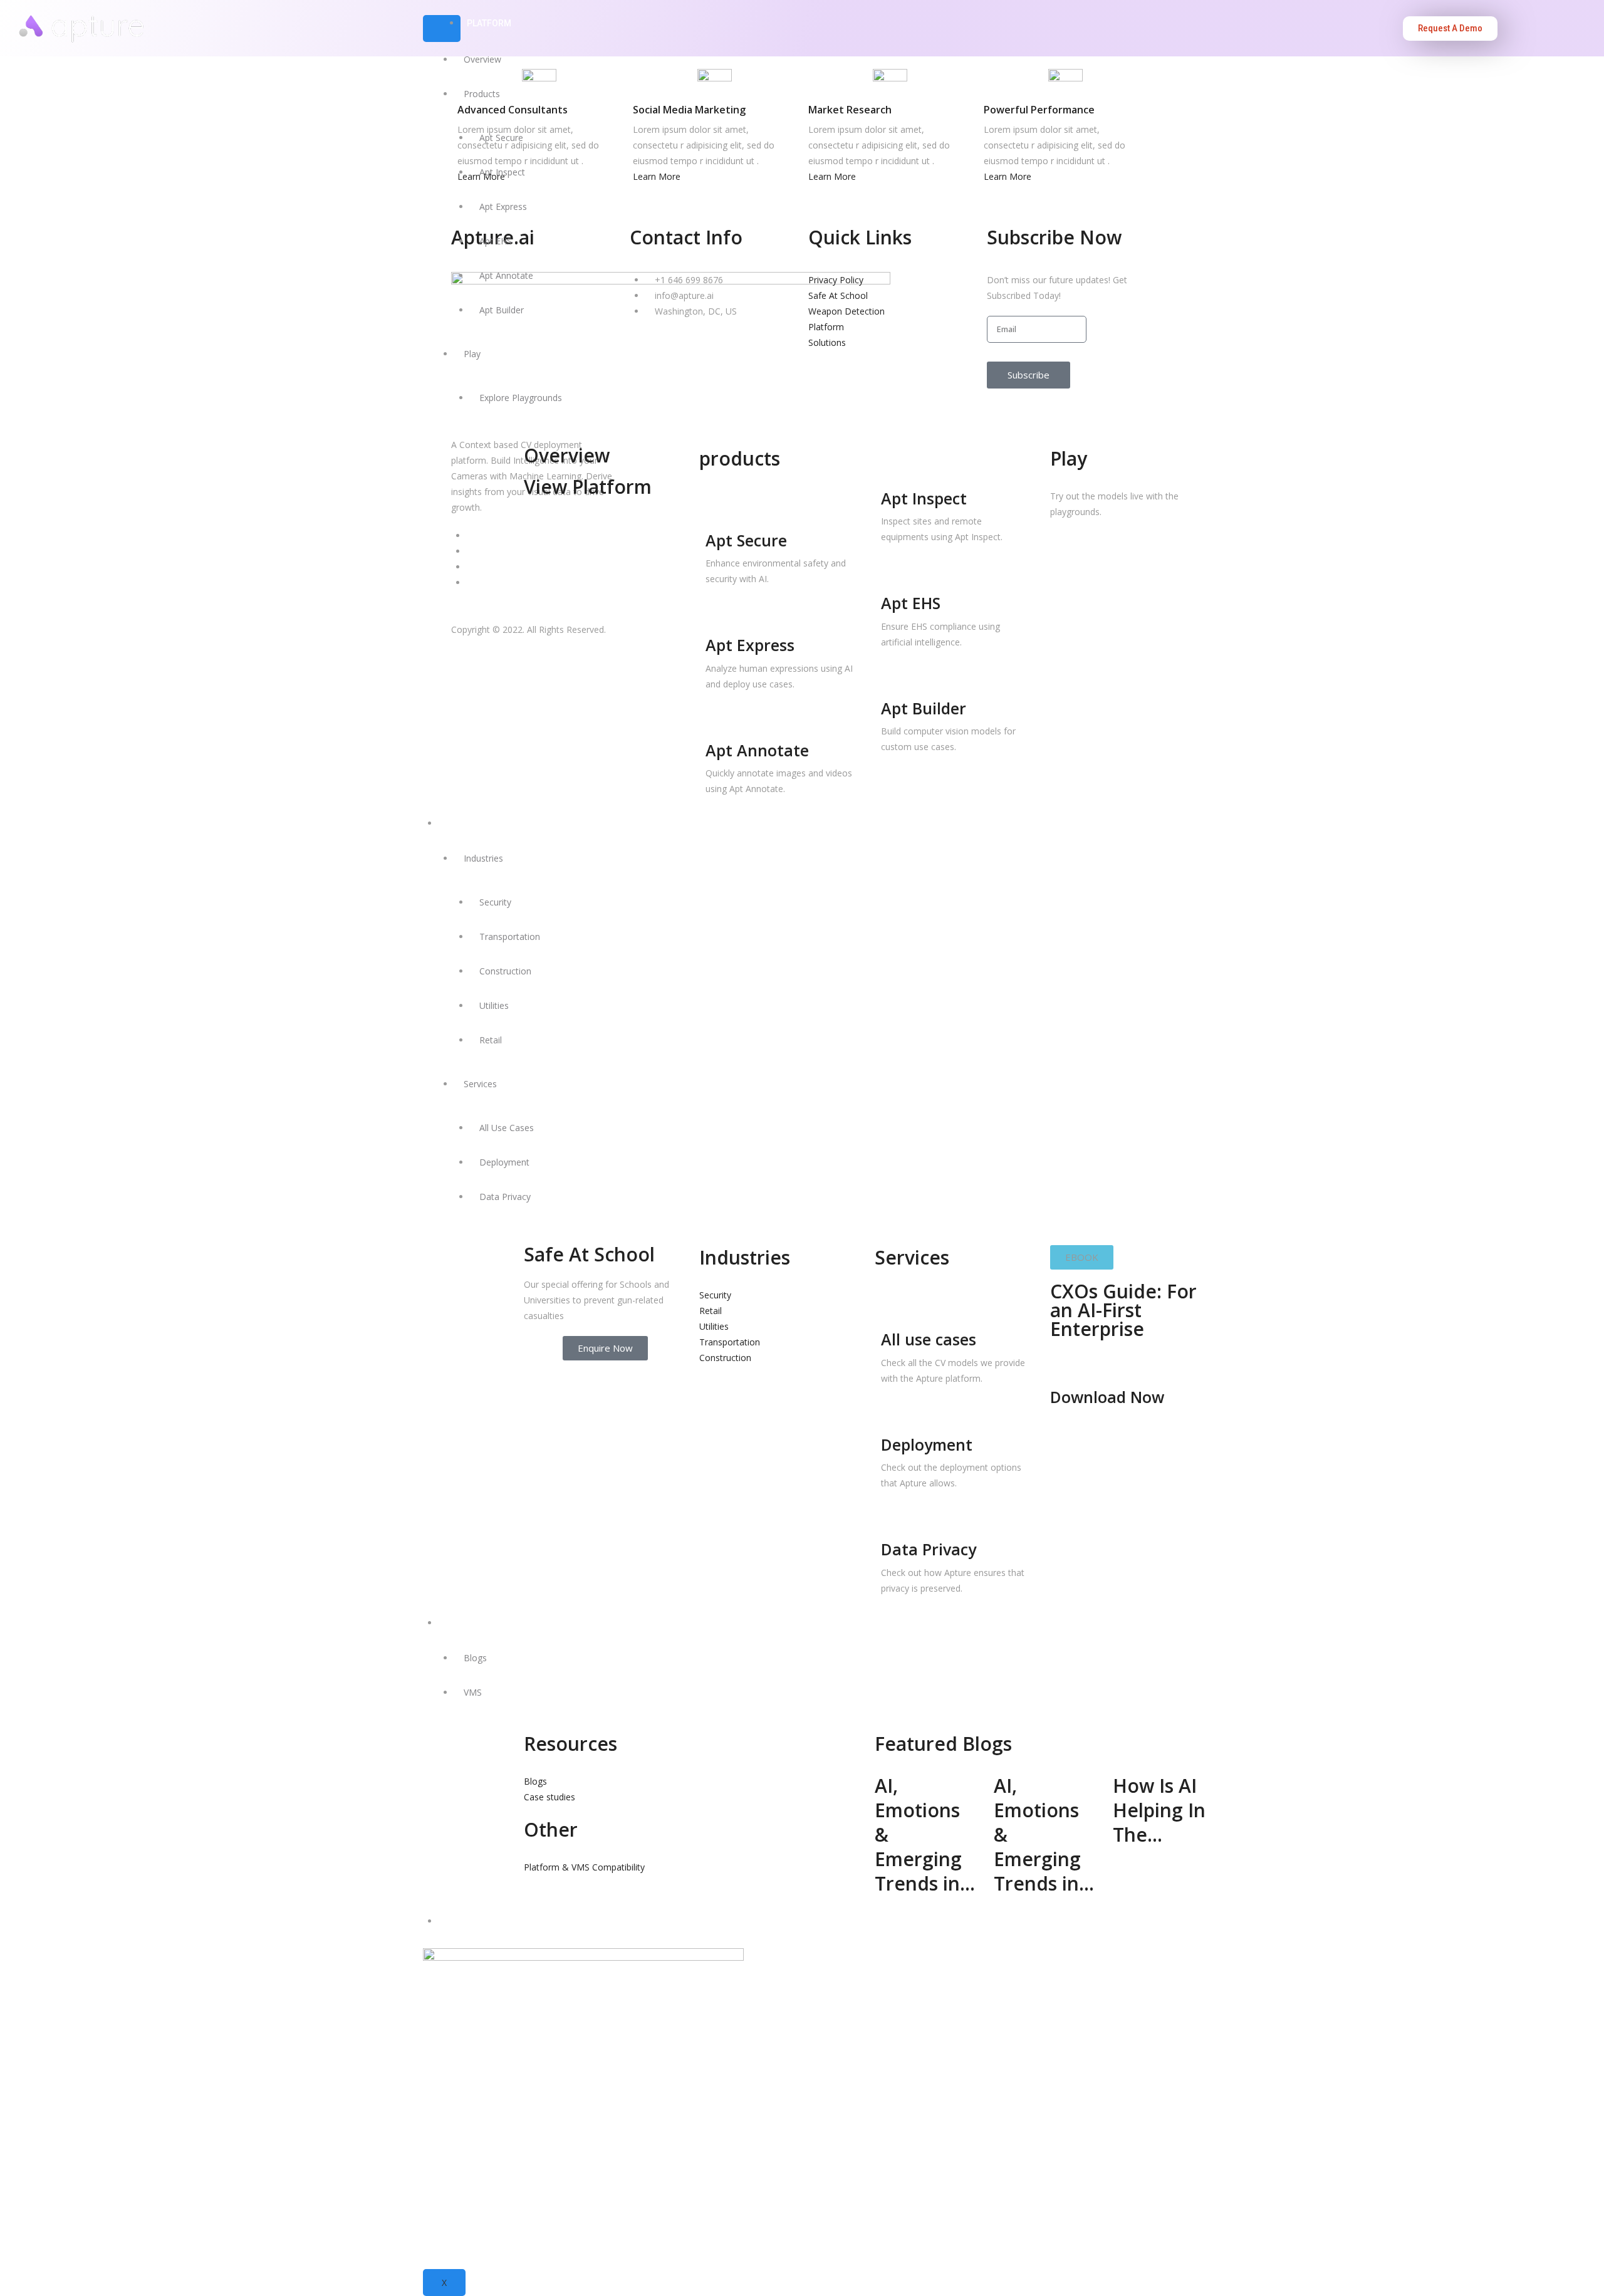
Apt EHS (496, 241)
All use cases (929, 1339)
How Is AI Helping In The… (1159, 1810)
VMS (473, 1692)
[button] (1082, 1257)
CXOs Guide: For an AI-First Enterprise (1123, 1310)
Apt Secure (501, 138)
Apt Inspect (502, 172)
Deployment (504, 1162)
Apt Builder (502, 310)
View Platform (588, 487)
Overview (482, 59)
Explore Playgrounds (521, 398)
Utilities (494, 1005)
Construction (505, 971)
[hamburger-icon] (442, 29)
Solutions (469, 823)
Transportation (510, 937)
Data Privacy (505, 1197)
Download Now (1107, 1397)
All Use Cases (507, 1128)
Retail (491, 1040)
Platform (489, 23)
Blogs (475, 1658)
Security (495, 902)
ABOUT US (466, 1921)
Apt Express (503, 206)
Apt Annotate (506, 275)
